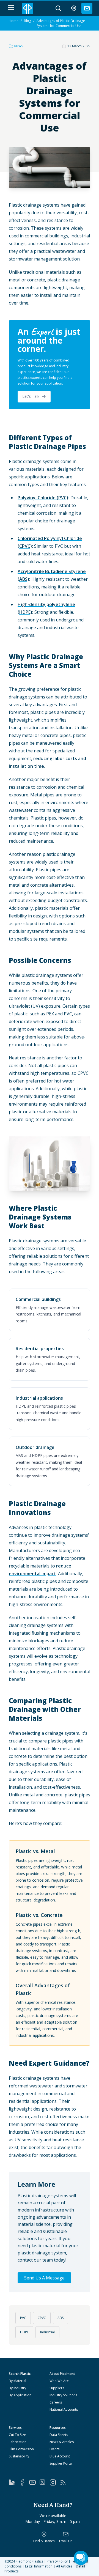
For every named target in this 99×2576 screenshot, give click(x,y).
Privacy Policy (57, 2561)
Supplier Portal (61, 2463)
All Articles (64, 2566)
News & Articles (62, 2442)
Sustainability (19, 2456)
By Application (20, 2395)
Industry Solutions (63, 2395)
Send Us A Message (44, 2278)
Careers (56, 2402)
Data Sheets (59, 2435)
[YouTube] (34, 2482)
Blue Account (60, 2456)
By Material (17, 2381)
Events (54, 2449)
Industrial (47, 2332)
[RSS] (65, 2482)
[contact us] (87, 8)
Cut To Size (17, 2435)
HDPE (24, 2332)
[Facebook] (24, 2482)
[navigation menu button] (11, 7)
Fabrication (18, 2442)
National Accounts (64, 2409)
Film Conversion (21, 2449)
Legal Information (39, 2566)
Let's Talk (31, 396)
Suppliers (57, 2388)
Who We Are (59, 2381)
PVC (23, 2318)
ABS (61, 2318)
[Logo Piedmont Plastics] (28, 8)
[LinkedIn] (14, 2482)
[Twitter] (44, 2482)
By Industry (17, 2388)
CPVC (42, 2318)
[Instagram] (55, 2482)
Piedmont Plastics (29, 2561)
